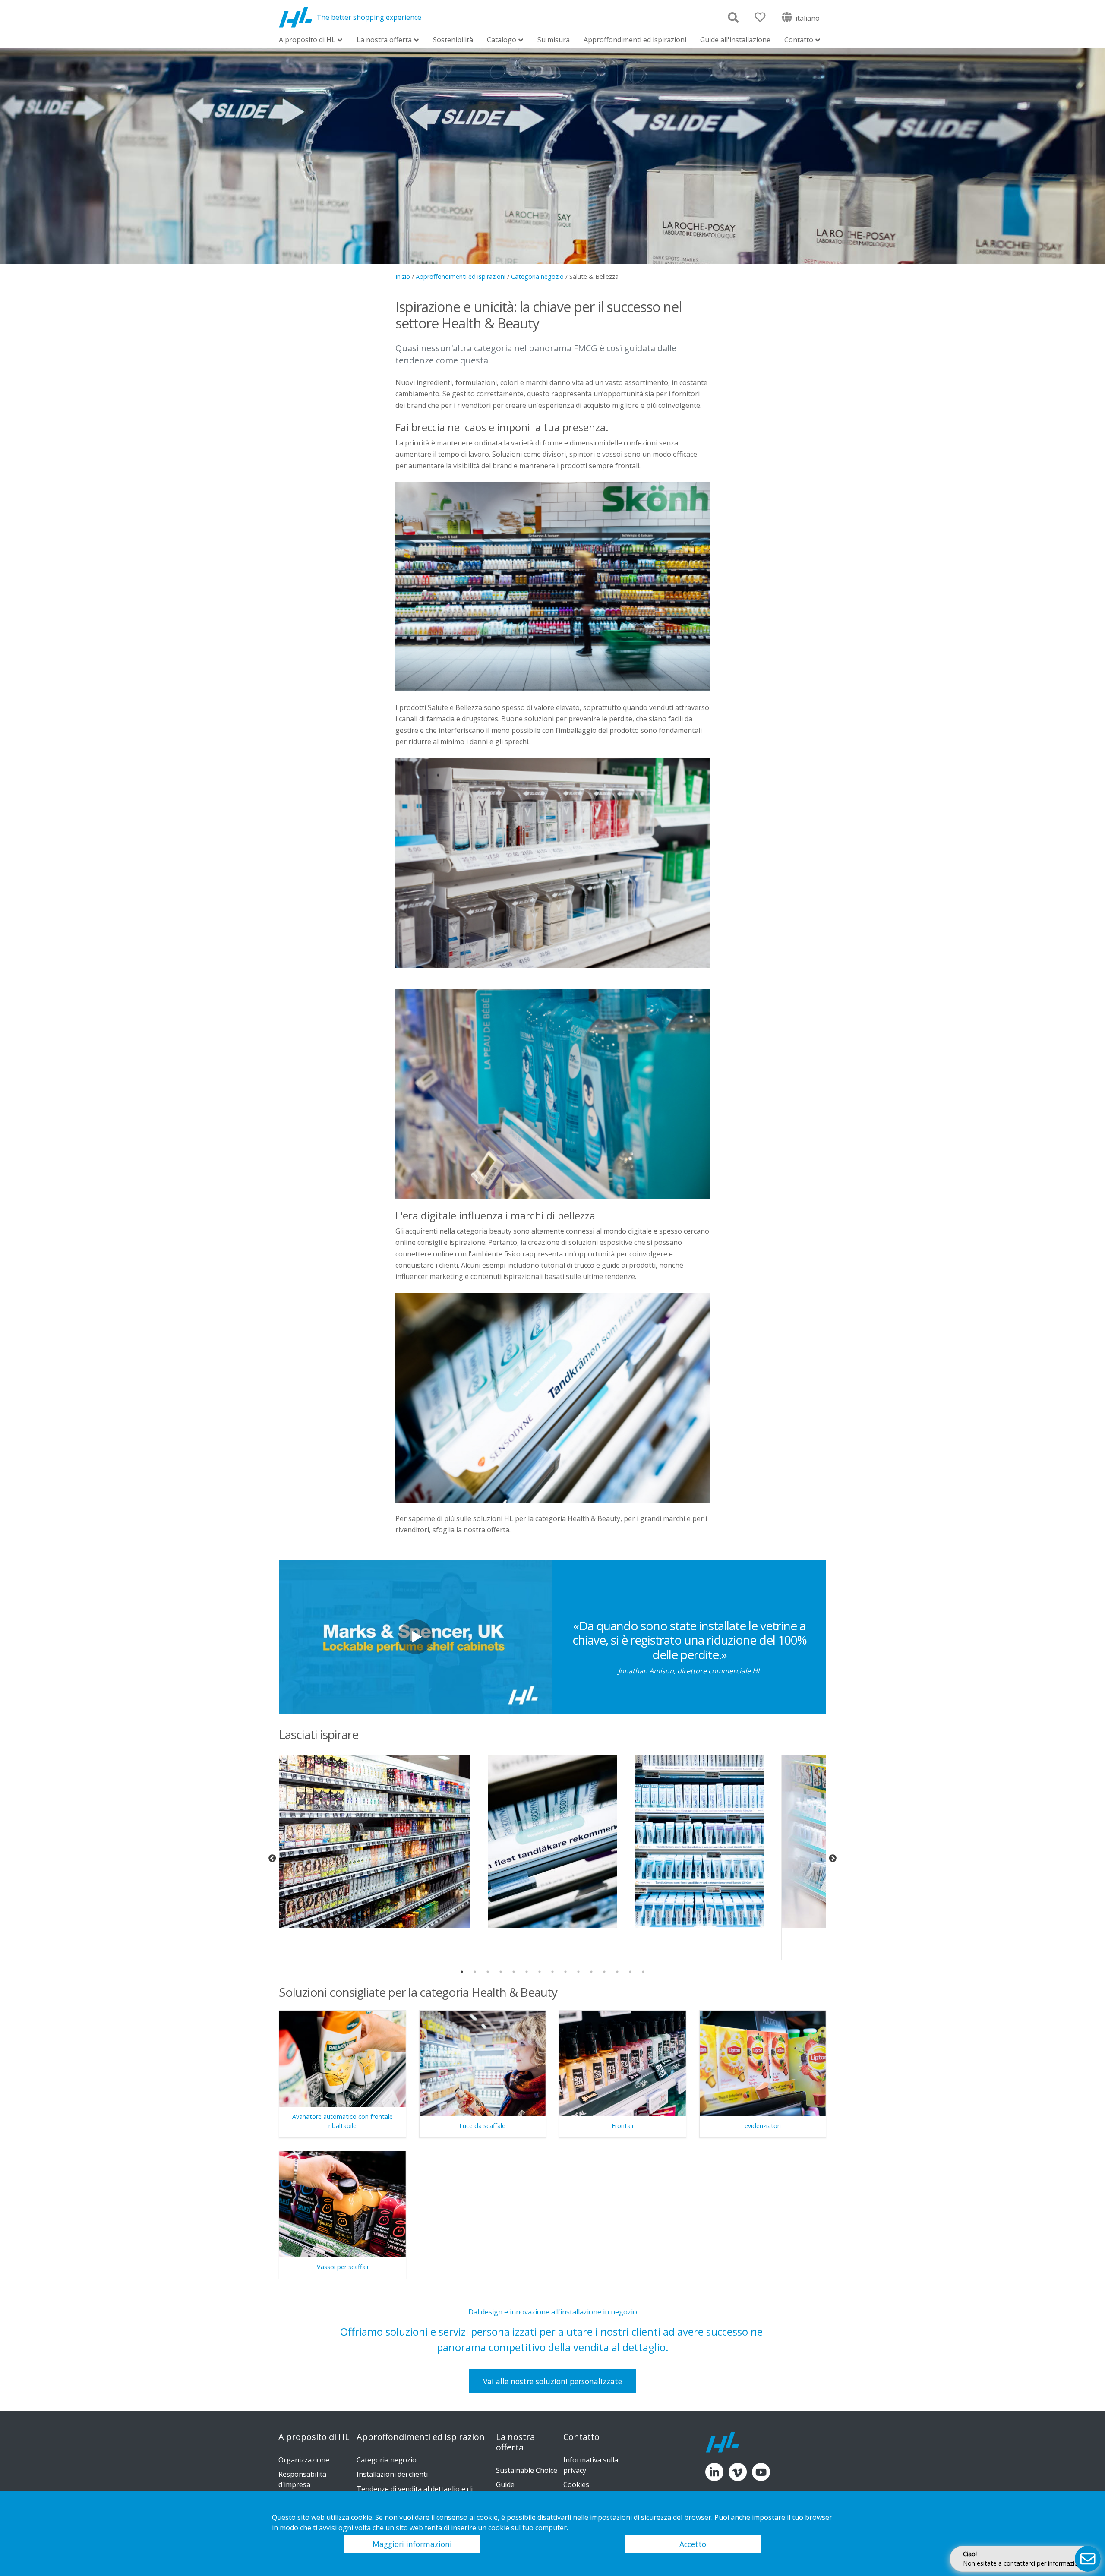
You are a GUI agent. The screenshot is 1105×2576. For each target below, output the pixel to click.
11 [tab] (591, 1972)
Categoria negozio (537, 276)
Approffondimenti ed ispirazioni (635, 40)
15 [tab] (643, 1972)
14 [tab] (630, 1972)
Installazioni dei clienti (392, 2474)
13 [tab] (617, 1972)
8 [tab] (552, 1972)
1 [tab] (462, 1972)
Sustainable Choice (527, 2470)
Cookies (576, 2484)
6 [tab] (527, 1972)
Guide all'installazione (735, 40)
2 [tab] (475, 1972)
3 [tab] (488, 1972)
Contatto (799, 40)
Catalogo (502, 40)
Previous (272, 1859)
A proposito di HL (307, 40)
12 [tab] (604, 1972)
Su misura (554, 40)
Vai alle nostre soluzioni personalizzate (552, 2381)
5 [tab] (514, 1972)
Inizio (403, 276)
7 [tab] (540, 1972)
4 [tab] (501, 1972)
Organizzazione (304, 2460)
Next (833, 1859)
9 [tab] (565, 1972)
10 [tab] (578, 1972)
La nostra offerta (384, 40)
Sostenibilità (453, 40)
